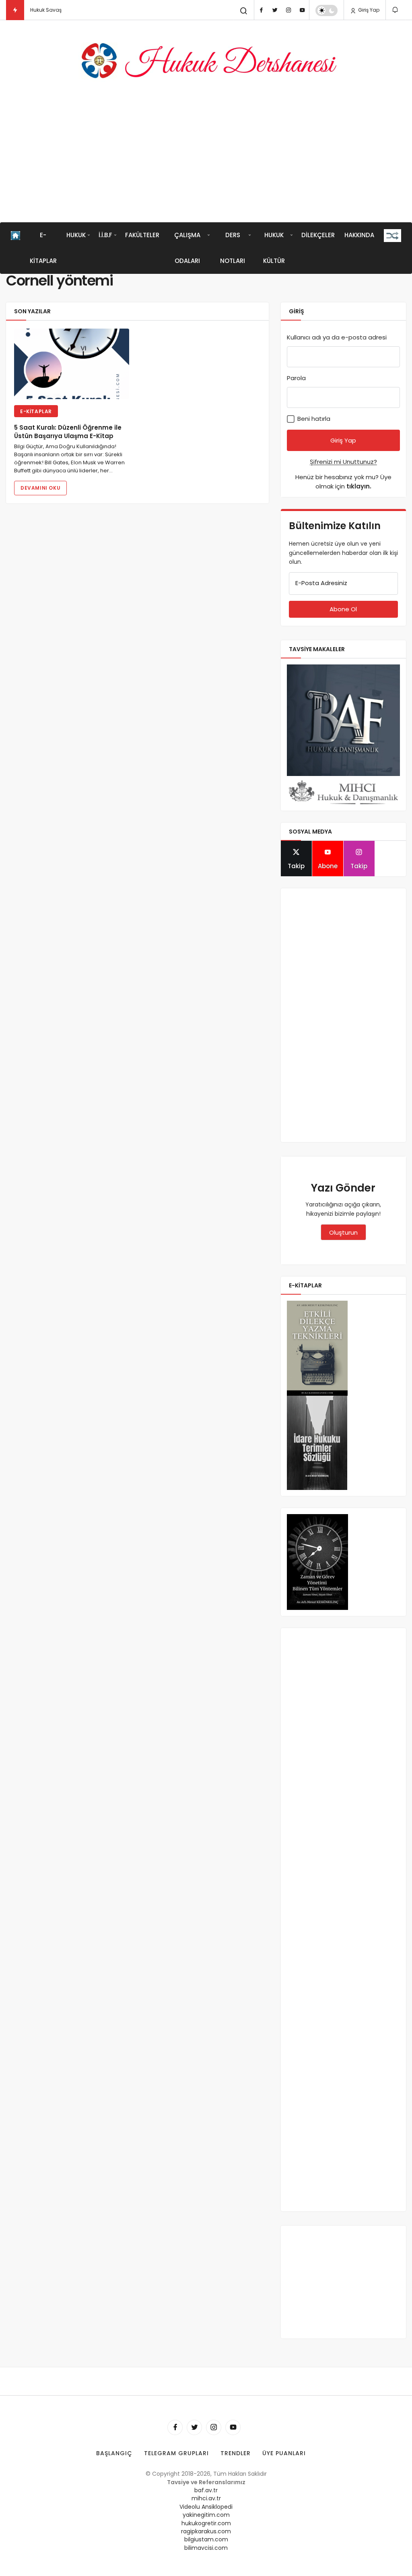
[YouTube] (302, 10)
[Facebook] (261, 10)
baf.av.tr (206, 2490)
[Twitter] (275, 10)
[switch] (327, 10)
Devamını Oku (40, 488)
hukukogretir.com (206, 2523)
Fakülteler (142, 235)
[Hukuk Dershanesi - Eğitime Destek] (206, 61)
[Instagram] (288, 10)
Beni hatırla (313, 419)
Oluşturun (343, 1232)
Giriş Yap (368, 10)
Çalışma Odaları (187, 248)
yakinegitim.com (206, 2515)
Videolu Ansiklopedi (206, 2507)
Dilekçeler (318, 235)
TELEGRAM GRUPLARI (176, 2453)
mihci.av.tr (206, 2498)
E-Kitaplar (43, 248)
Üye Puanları (284, 2453)
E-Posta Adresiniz (321, 583)
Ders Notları (233, 248)
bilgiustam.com (206, 2539)
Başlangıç (114, 2453)
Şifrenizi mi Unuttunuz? (343, 462)
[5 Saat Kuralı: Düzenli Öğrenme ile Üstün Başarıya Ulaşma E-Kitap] (72, 364)
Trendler (236, 2453)
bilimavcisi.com (206, 2548)
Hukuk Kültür (274, 248)
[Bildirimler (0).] (396, 10)
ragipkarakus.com (206, 2531)
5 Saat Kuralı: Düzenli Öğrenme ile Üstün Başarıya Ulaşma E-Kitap (68, 432)
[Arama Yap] (244, 11)
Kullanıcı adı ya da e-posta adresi (337, 337)
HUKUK (76, 235)
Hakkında (359, 235)
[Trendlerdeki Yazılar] (15, 10)
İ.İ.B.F (105, 235)
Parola (296, 378)
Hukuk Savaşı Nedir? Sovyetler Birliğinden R (82, 10)
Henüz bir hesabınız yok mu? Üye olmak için (343, 482)
